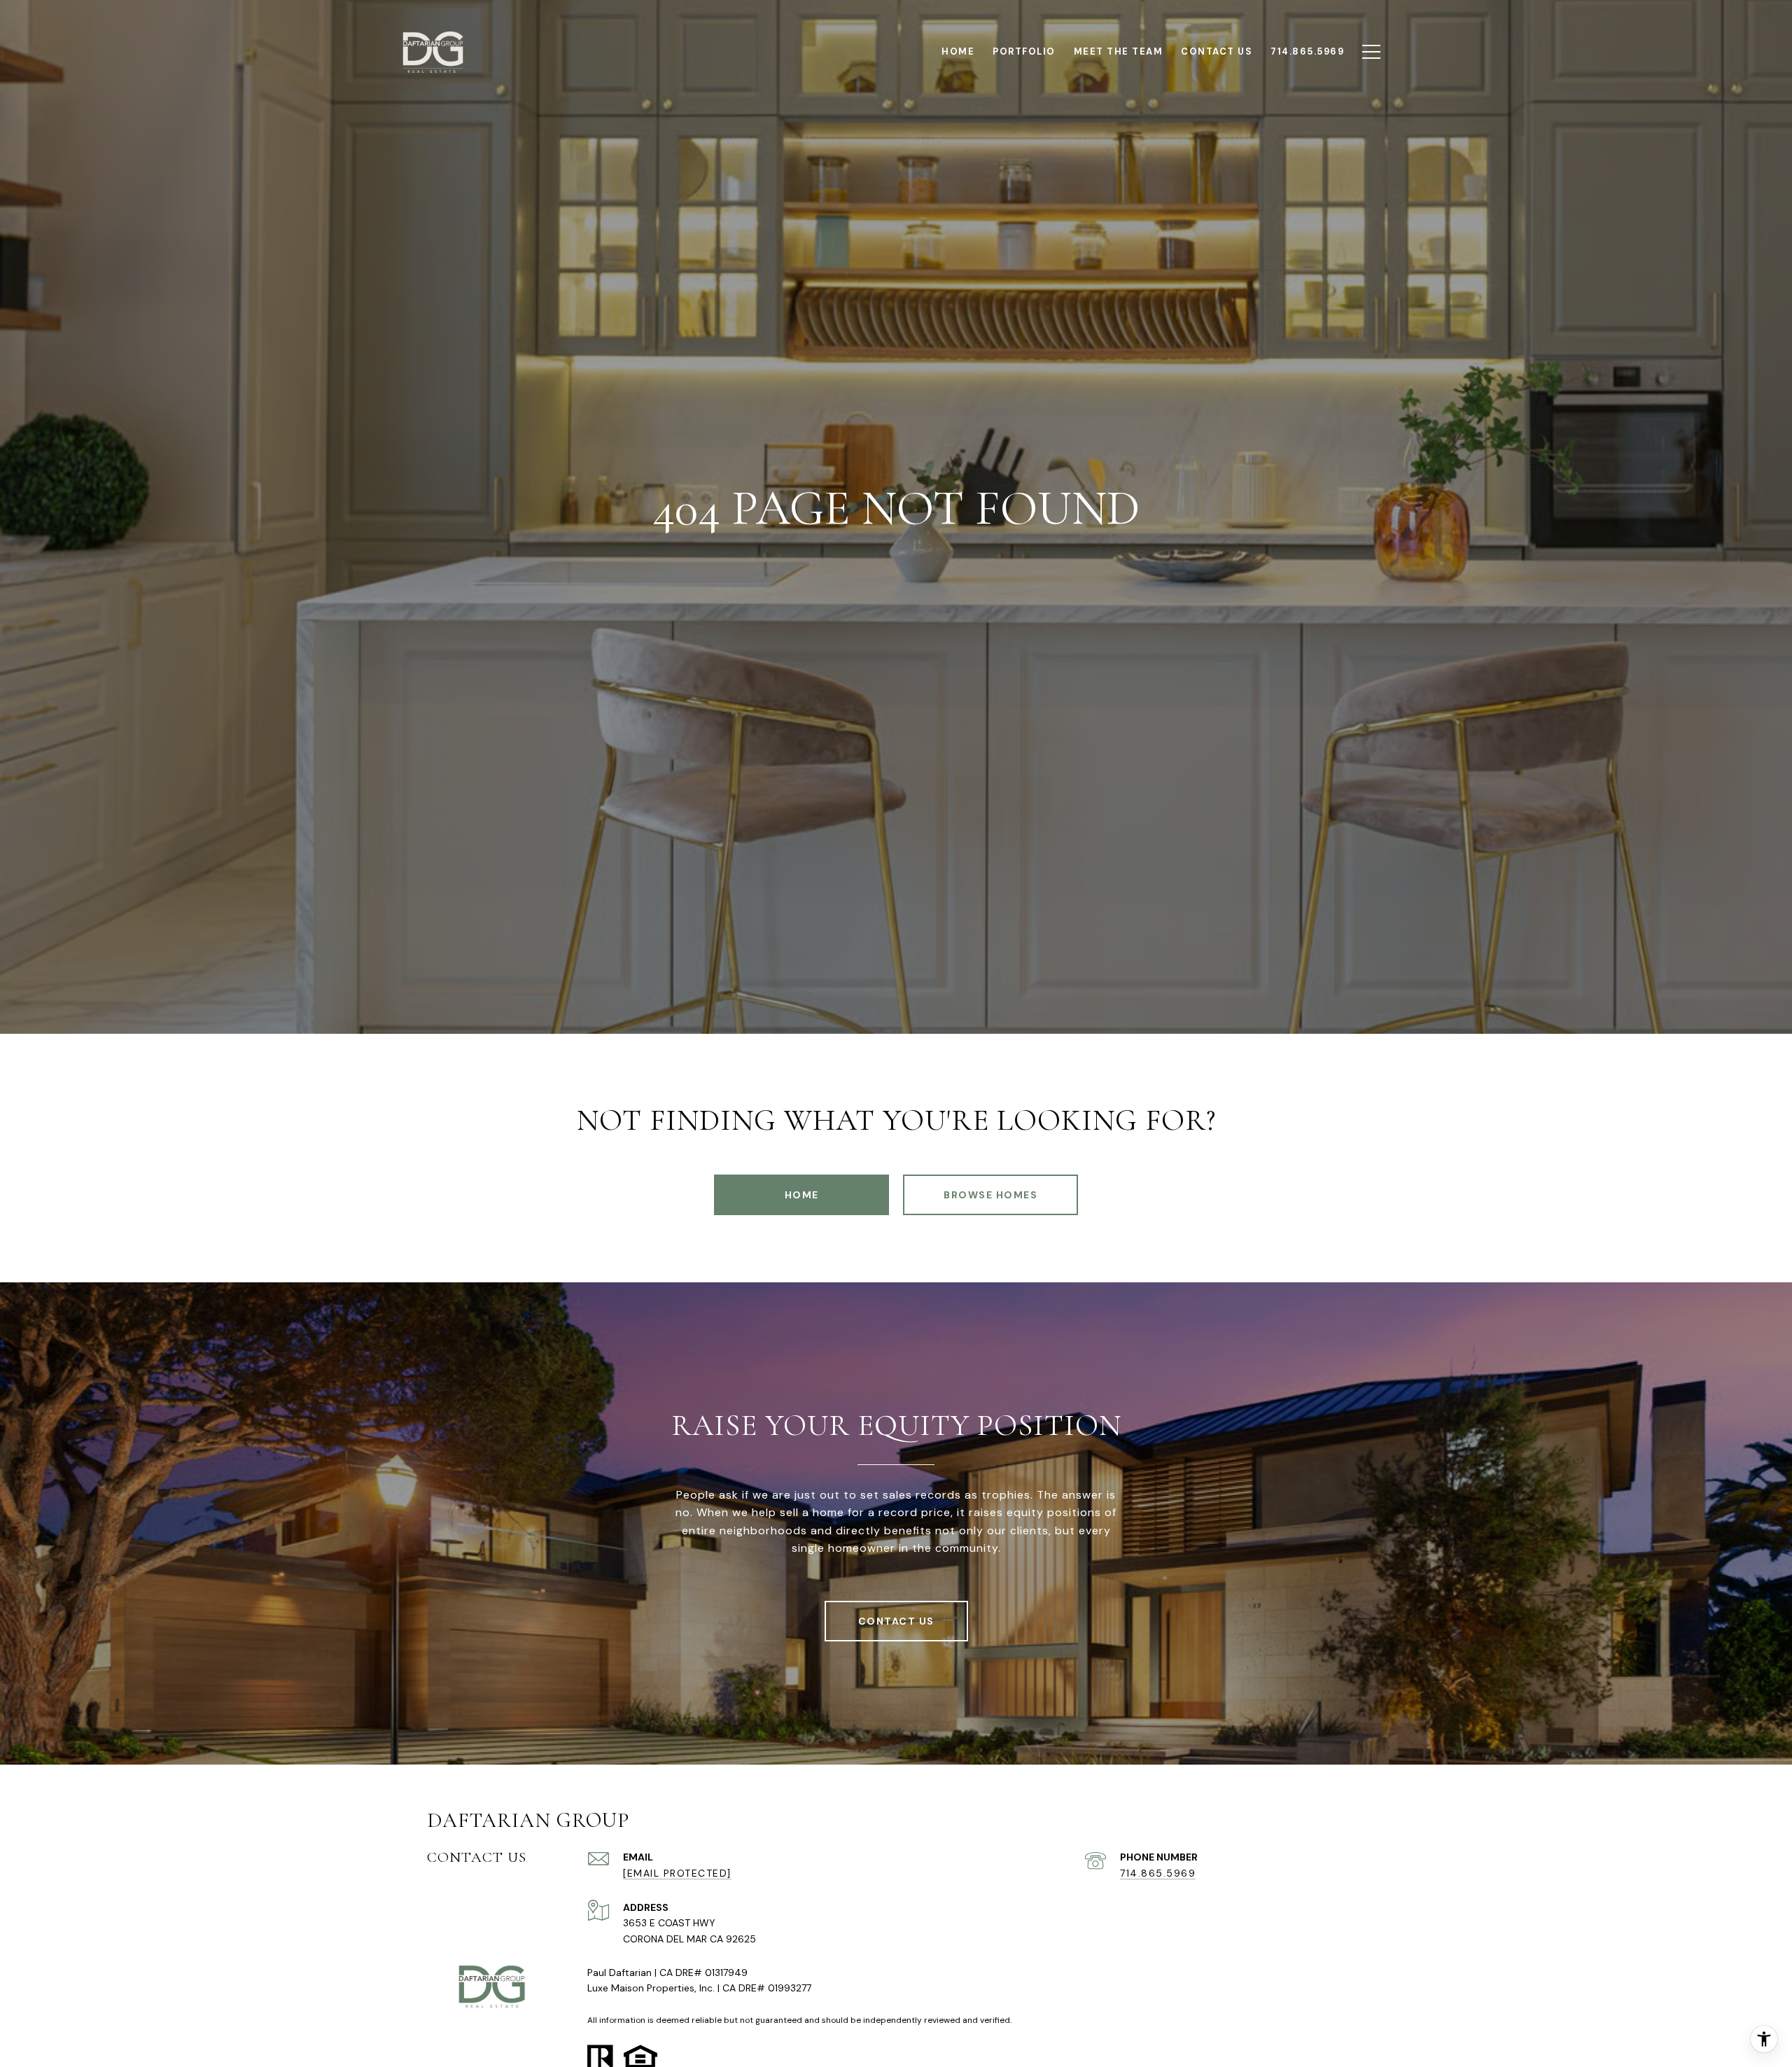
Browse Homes (990, 1195)
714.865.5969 (1158, 1873)
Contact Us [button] (896, 1621)
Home (802, 1195)
